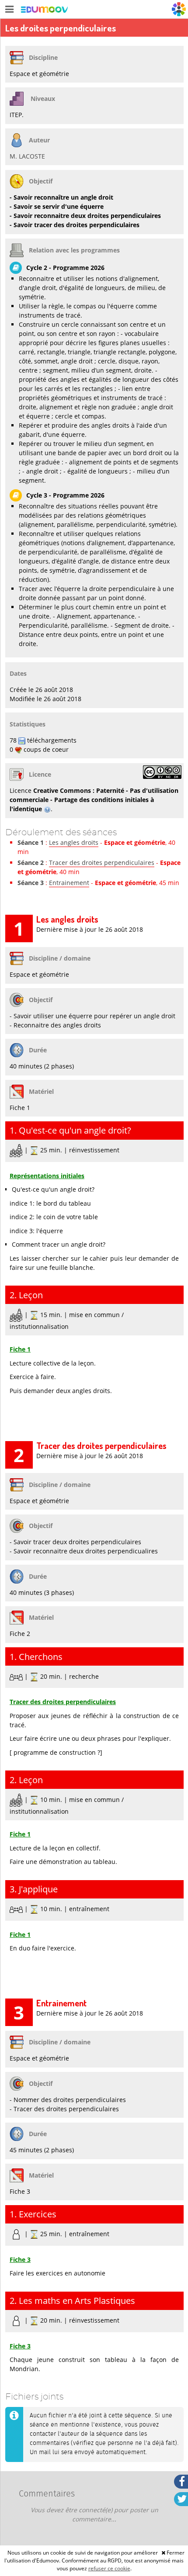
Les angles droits (74, 842)
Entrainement (69, 883)
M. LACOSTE (27, 156)
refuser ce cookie (109, 2568)
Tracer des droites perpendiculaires (102, 863)
